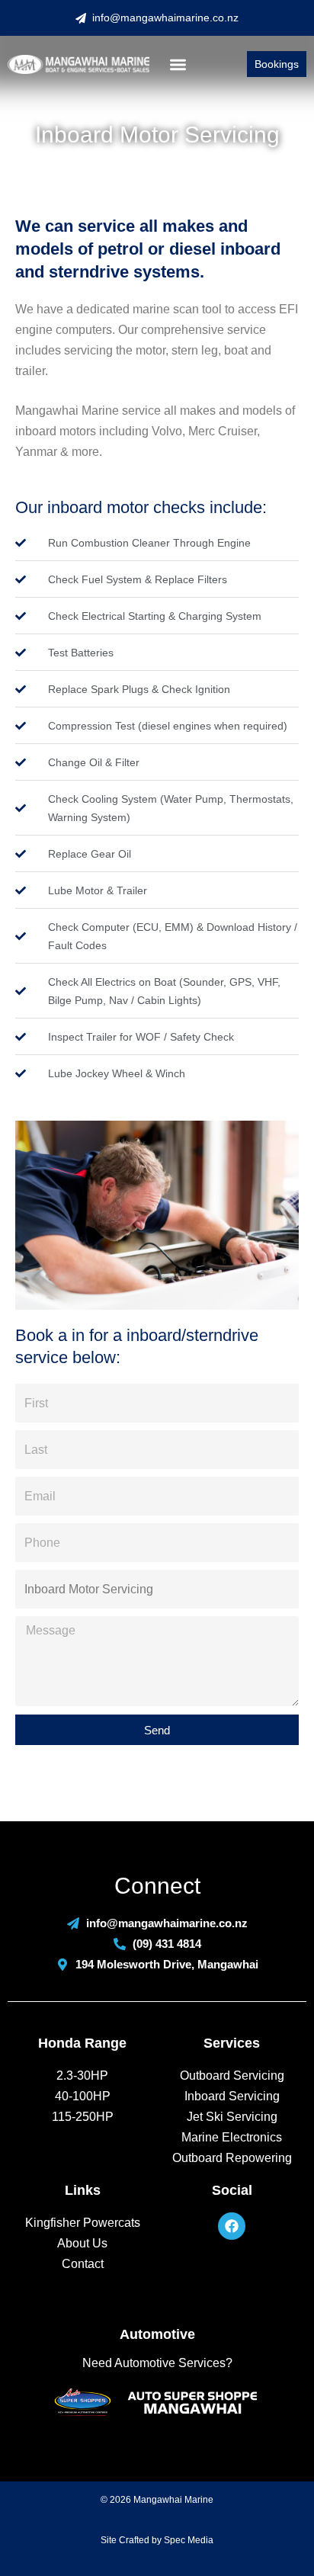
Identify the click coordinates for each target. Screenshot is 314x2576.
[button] (178, 64)
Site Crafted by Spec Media (157, 2540)
